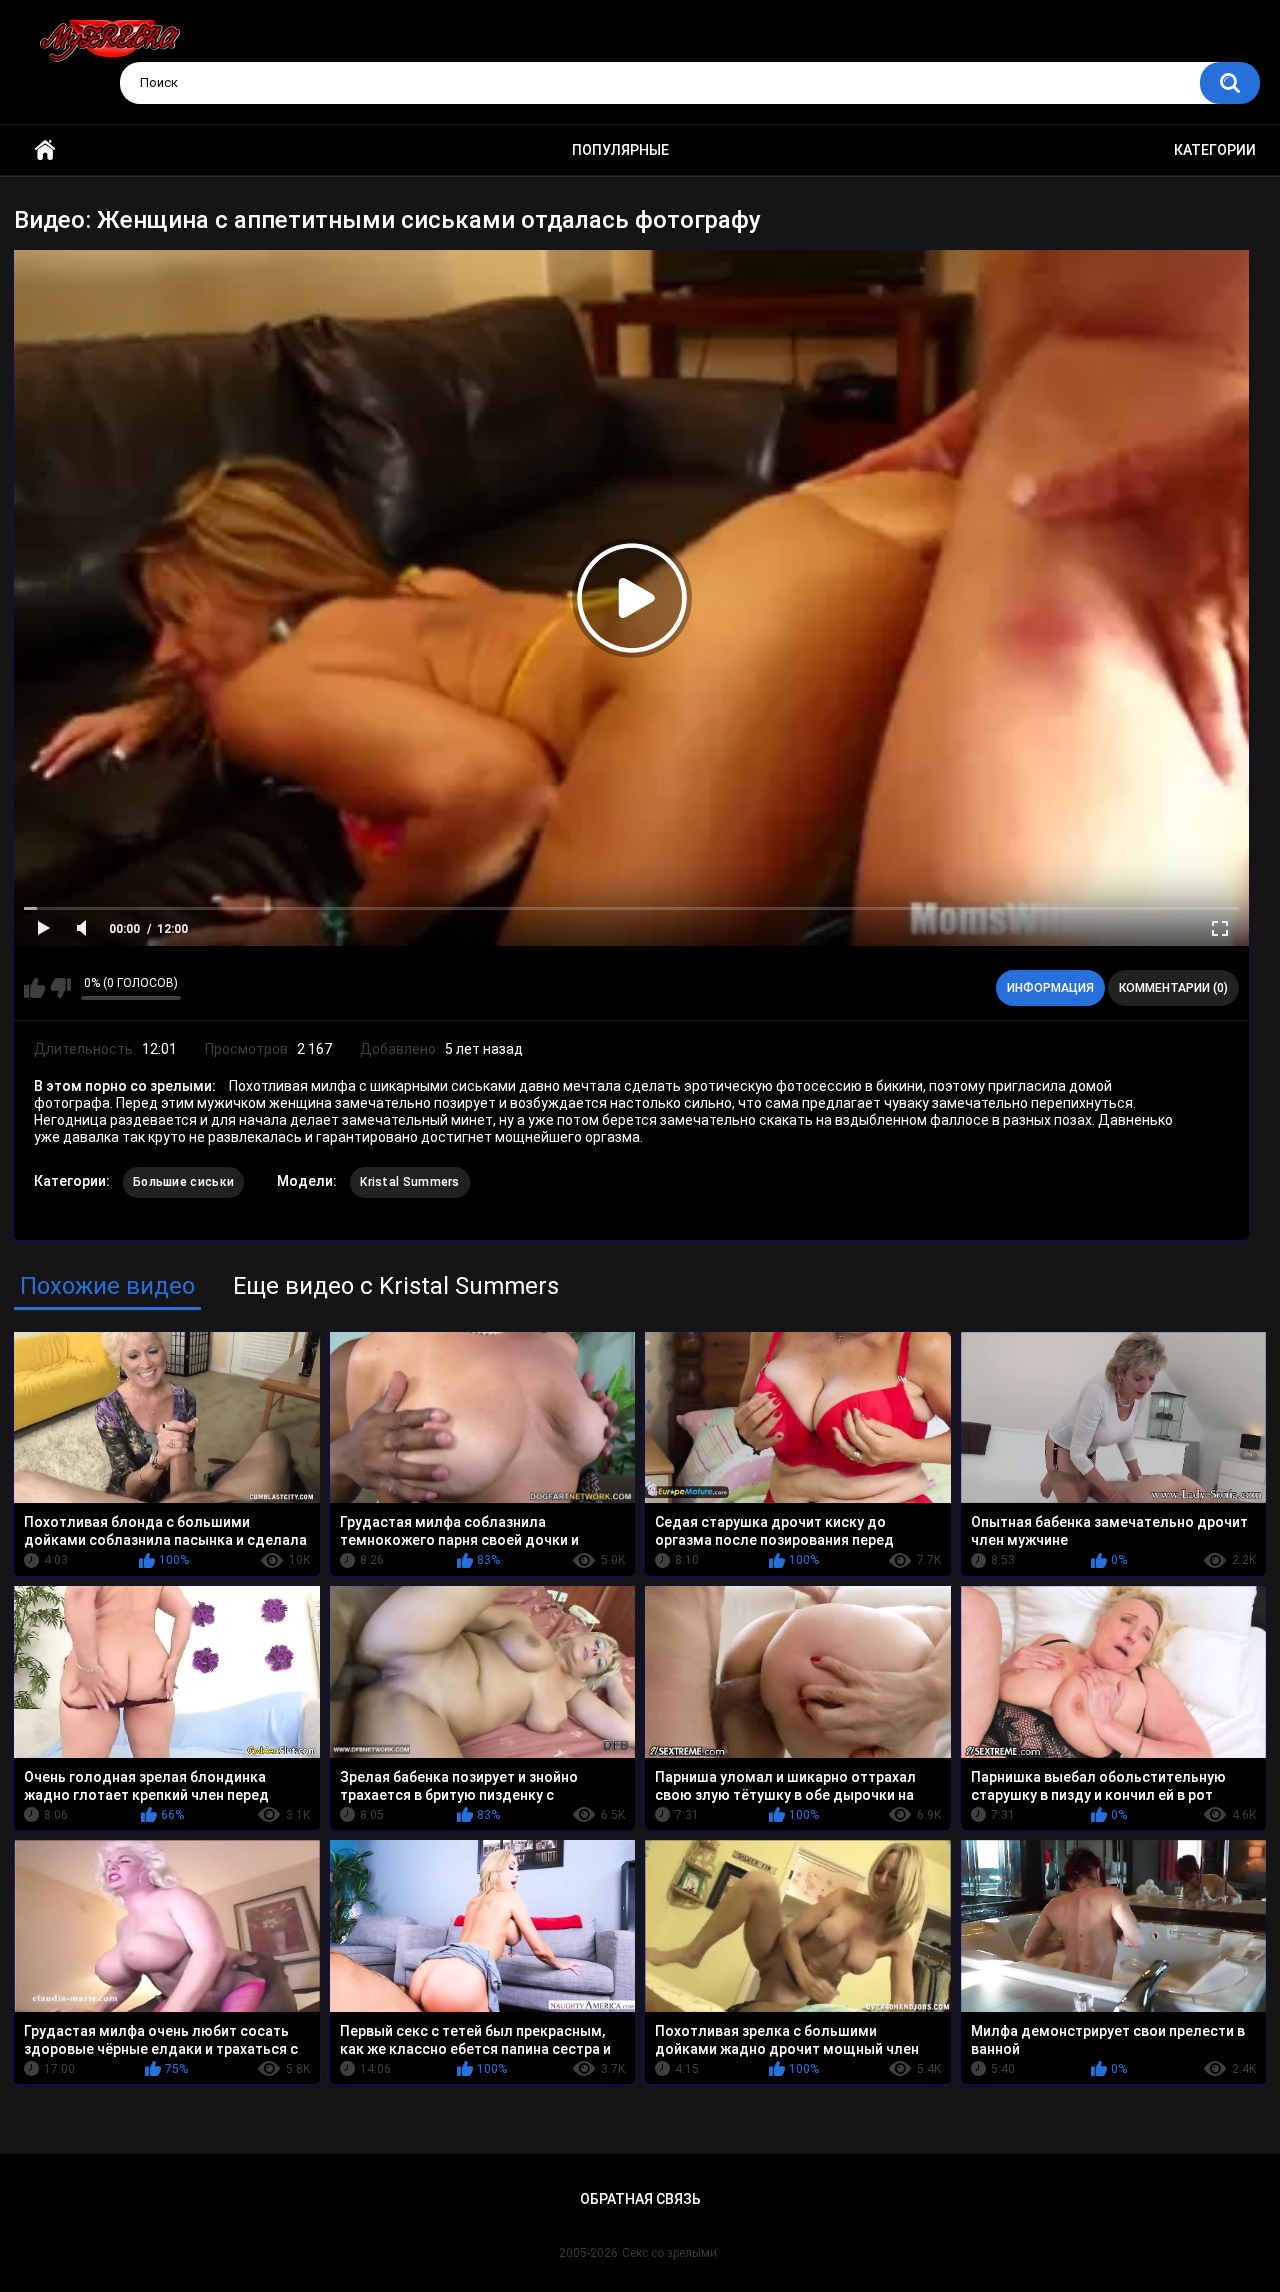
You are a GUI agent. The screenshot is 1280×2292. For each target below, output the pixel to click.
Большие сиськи (183, 1182)
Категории (1215, 150)
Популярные (620, 150)
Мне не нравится (60, 988)
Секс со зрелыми (669, 2253)
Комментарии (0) (1173, 988)
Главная (45, 150)
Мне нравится (34, 988)
